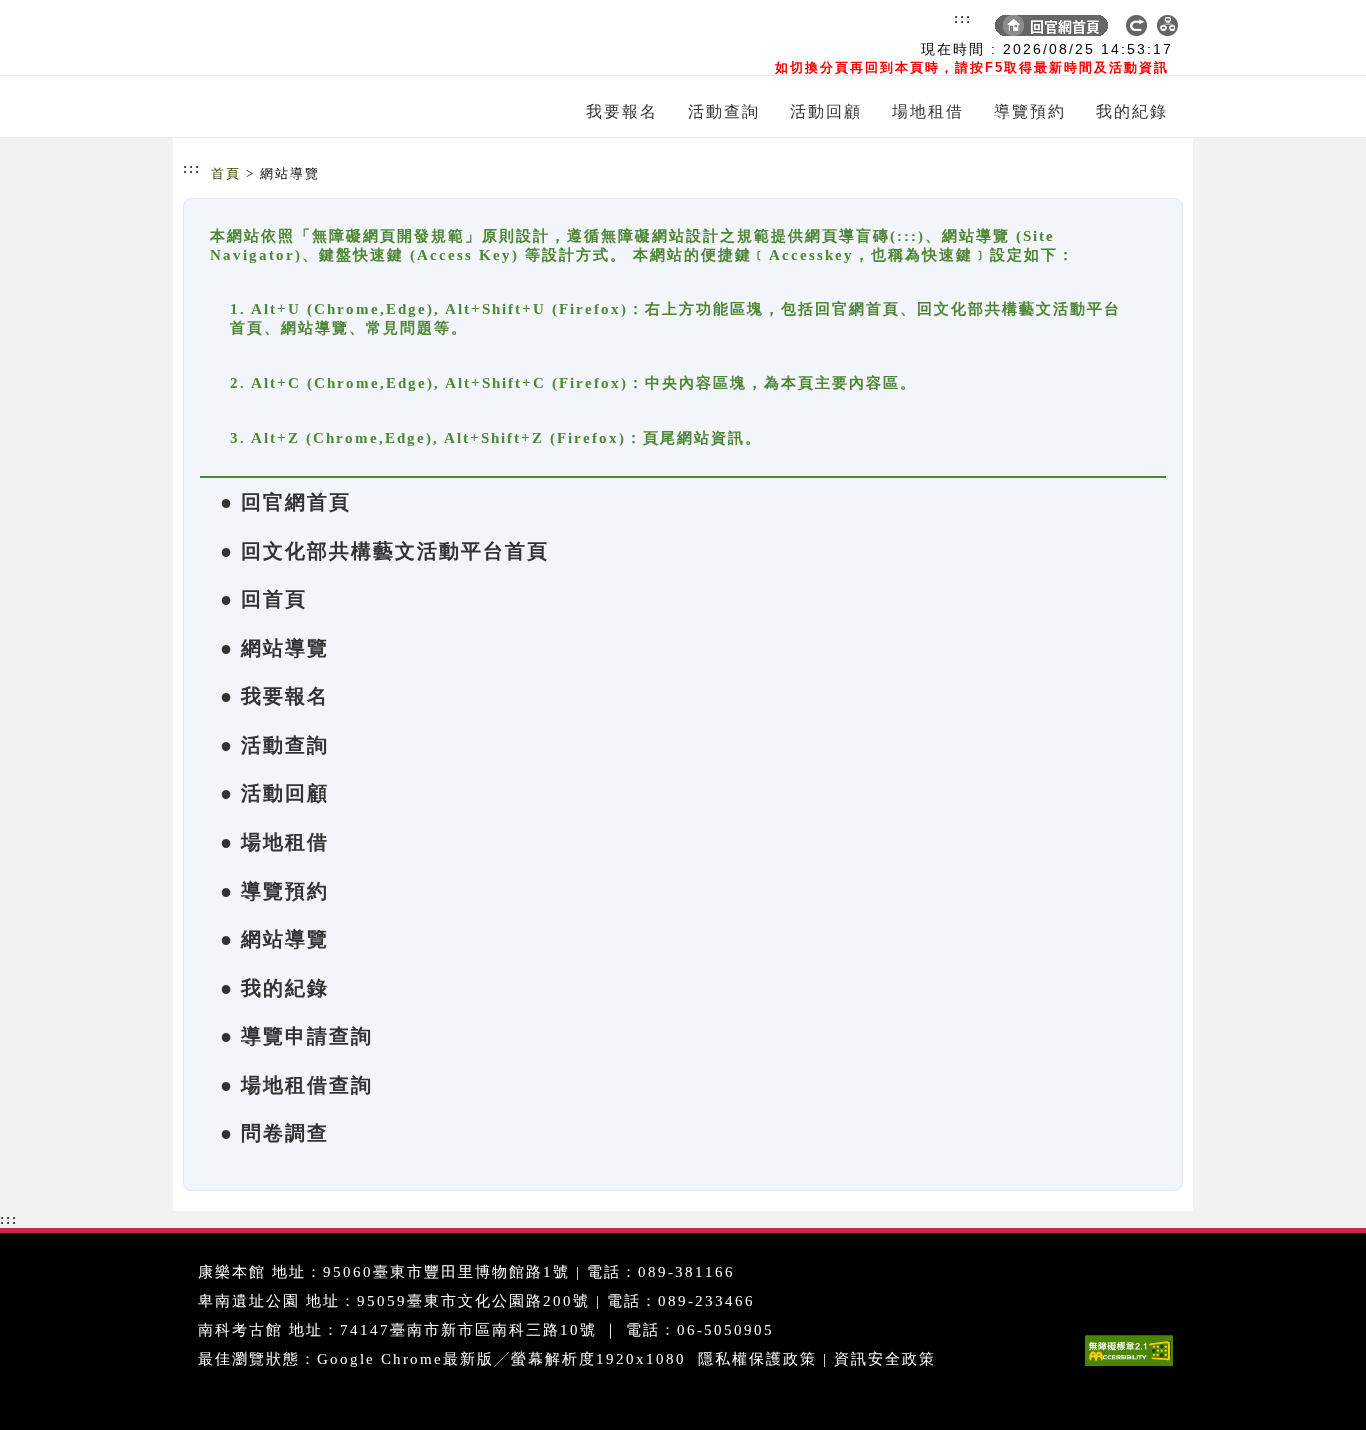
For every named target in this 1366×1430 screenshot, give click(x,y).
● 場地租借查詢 (296, 1085)
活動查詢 (724, 111)
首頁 (226, 173)
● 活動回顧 (274, 793)
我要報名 (622, 111)
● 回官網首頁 (285, 502)
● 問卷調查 (274, 1133)
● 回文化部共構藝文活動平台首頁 (384, 551)
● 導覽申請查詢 (296, 1036)
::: (963, 18)
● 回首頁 (263, 599)
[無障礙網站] (1134, 1365)
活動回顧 (826, 111)
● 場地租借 (274, 842)
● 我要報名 (274, 696)
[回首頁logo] (298, 38)
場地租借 (928, 111)
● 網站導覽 (274, 648)
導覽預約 (1030, 111)
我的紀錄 (1132, 111)
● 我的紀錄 (274, 988)
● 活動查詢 (274, 745)
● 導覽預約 (274, 891)
